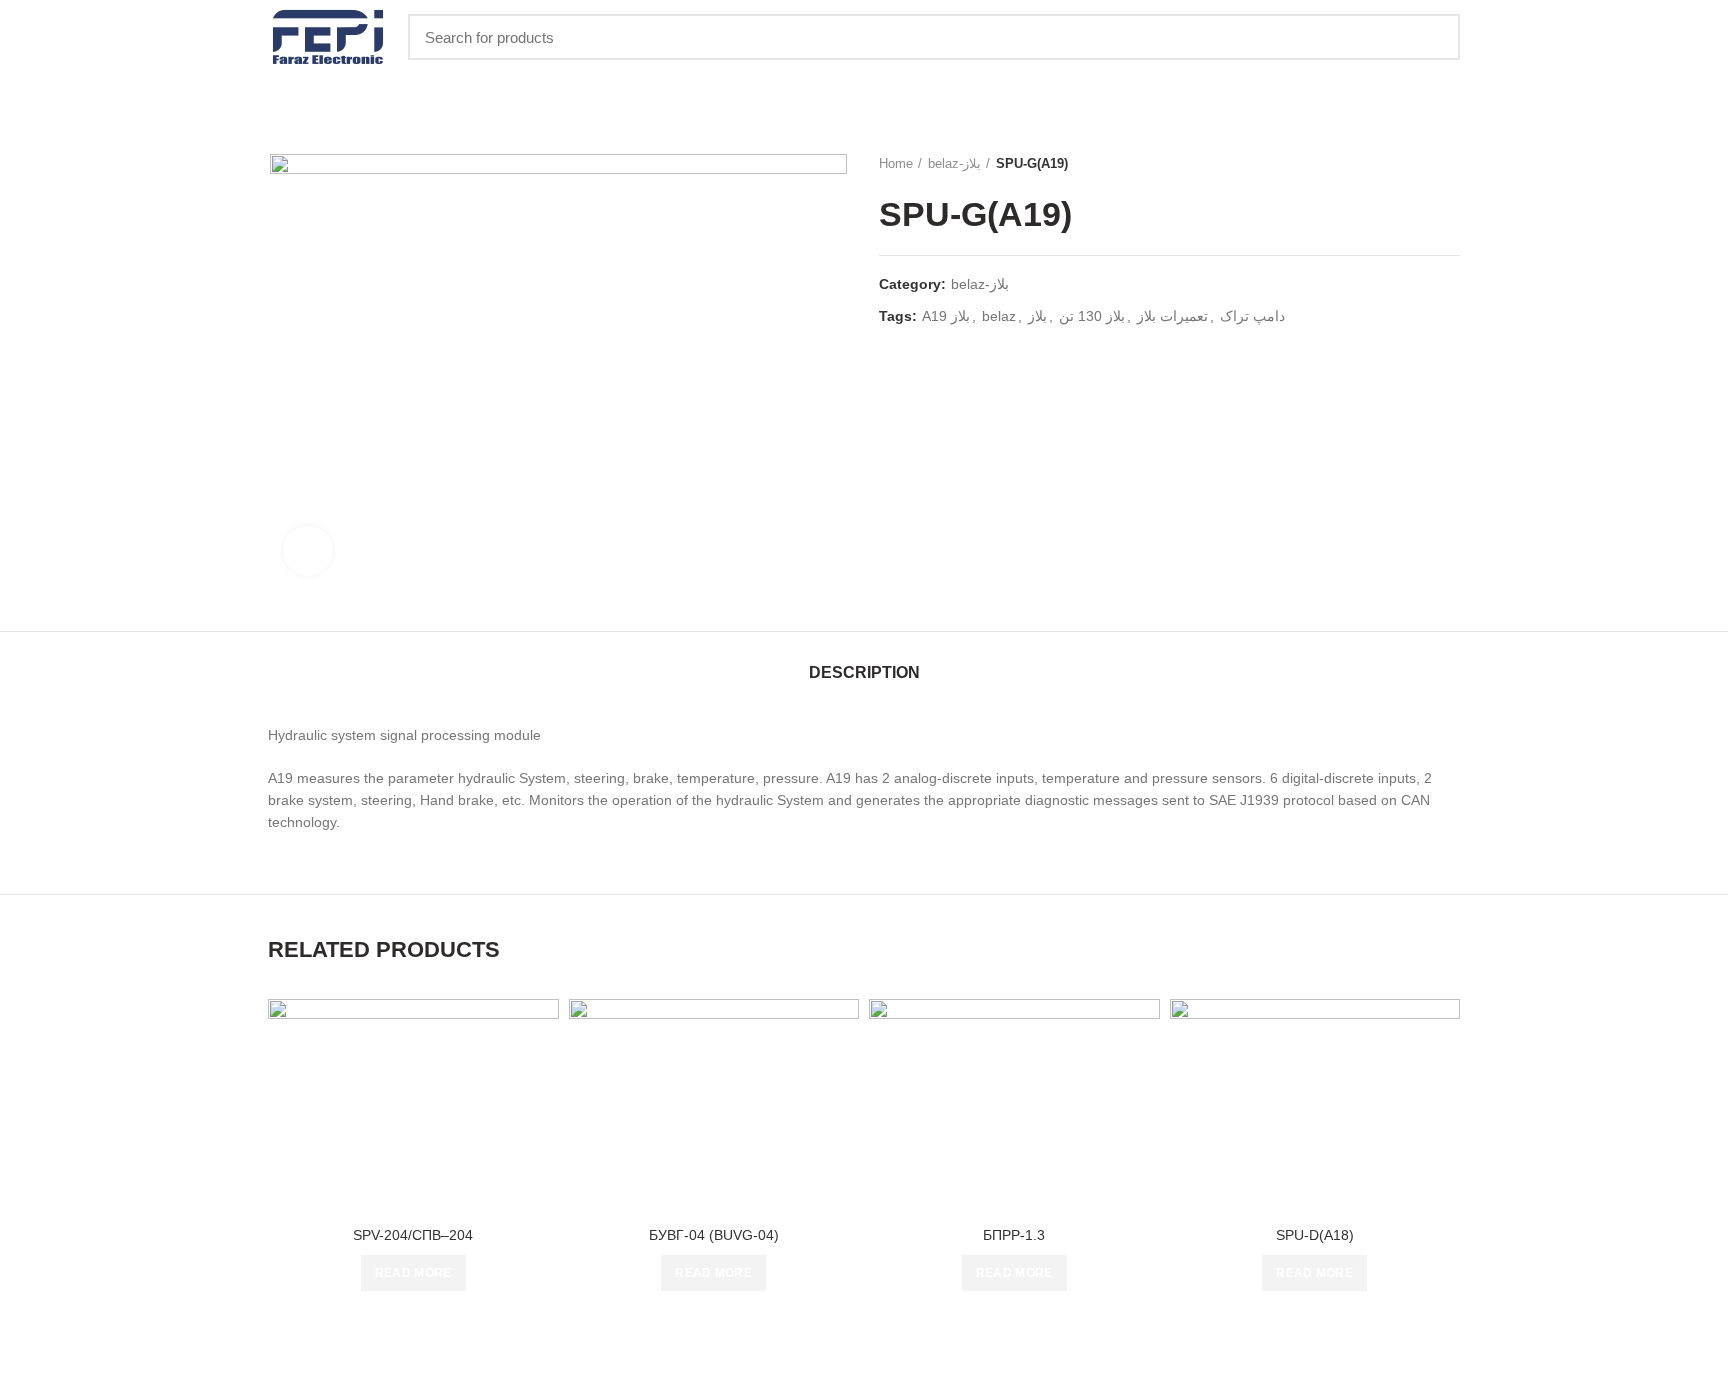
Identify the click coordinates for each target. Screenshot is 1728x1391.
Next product (1450, 164)
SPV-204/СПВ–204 (413, 1235)
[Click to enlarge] (308, 551)
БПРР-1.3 (1014, 1235)
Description (864, 672)
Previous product (1410, 164)
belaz (999, 316)
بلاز (1037, 316)
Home (896, 163)
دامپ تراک (1252, 316)
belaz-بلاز (954, 163)
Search (1433, 37)
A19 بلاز (946, 316)
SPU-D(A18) (1315, 1235)
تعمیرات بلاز (1172, 316)
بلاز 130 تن (1092, 316)
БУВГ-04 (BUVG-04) (714, 1235)
